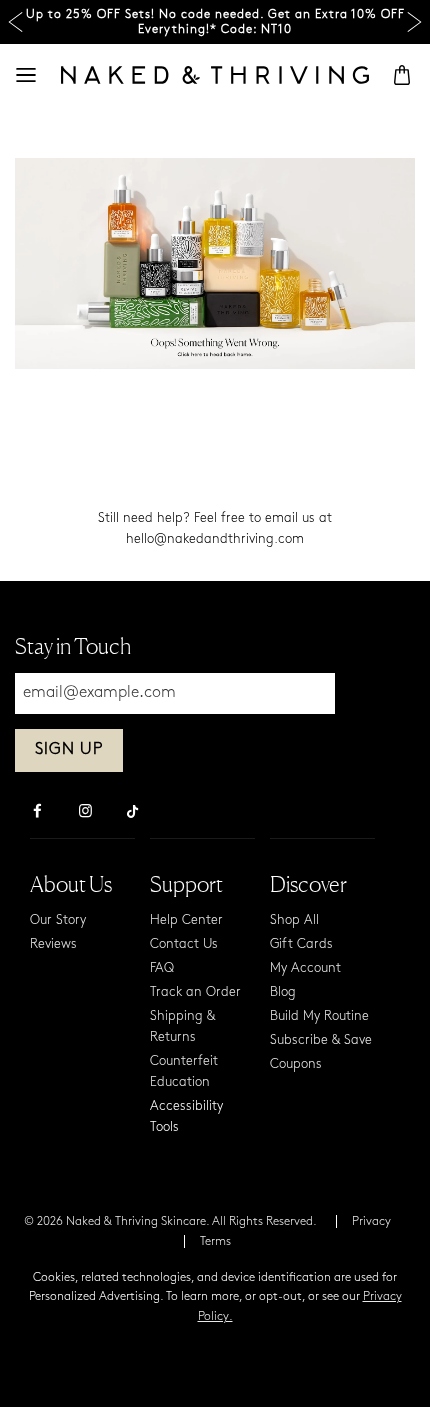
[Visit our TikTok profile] (133, 809)
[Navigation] (26, 75)
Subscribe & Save (321, 1040)
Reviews (53, 944)
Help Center (186, 920)
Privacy (371, 1222)
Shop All (294, 920)
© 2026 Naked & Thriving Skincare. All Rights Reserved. (170, 1222)
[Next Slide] (414, 22)
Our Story (58, 920)
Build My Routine (319, 1016)
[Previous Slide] (15, 22)
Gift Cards (301, 944)
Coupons (296, 1064)
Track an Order (195, 992)
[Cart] (402, 75)
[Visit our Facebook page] (37, 813)
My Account (305, 968)
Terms (215, 1242)
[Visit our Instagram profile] (85, 813)
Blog (283, 992)
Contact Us (184, 944)
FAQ (162, 968)
